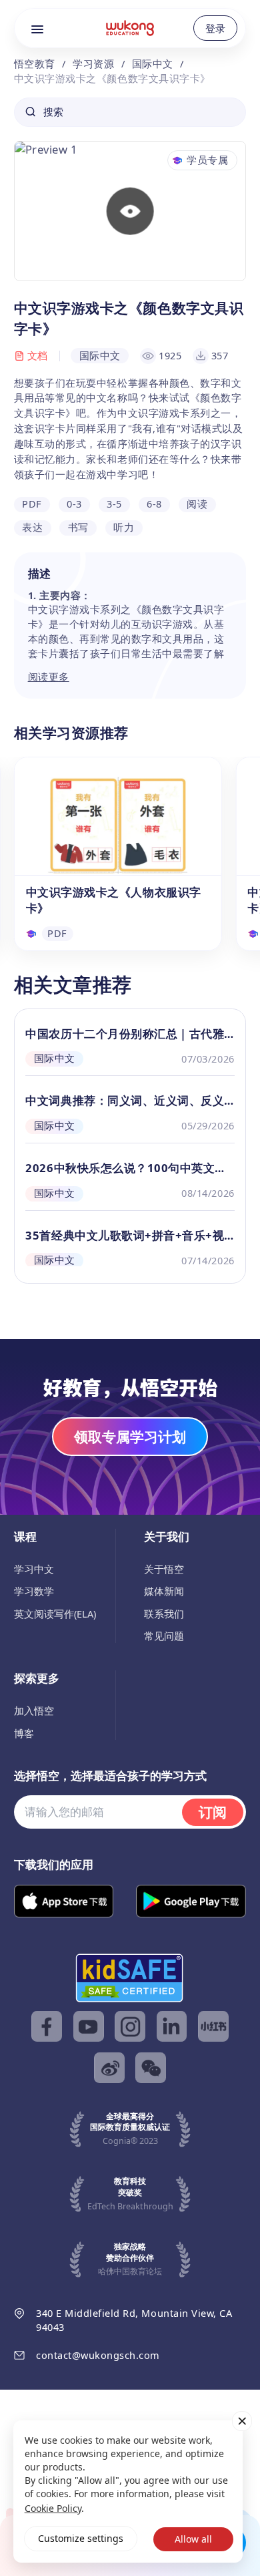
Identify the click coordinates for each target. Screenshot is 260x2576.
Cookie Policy (53, 2508)
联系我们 (164, 1614)
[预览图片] (130, 211)
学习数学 (34, 1591)
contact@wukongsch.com (98, 2355)
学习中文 (34, 1569)
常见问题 (164, 1636)
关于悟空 (164, 1569)
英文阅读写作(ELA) (55, 1614)
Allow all (193, 2539)
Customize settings (81, 2538)
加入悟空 (34, 1710)
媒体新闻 (164, 1591)
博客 (24, 1733)
